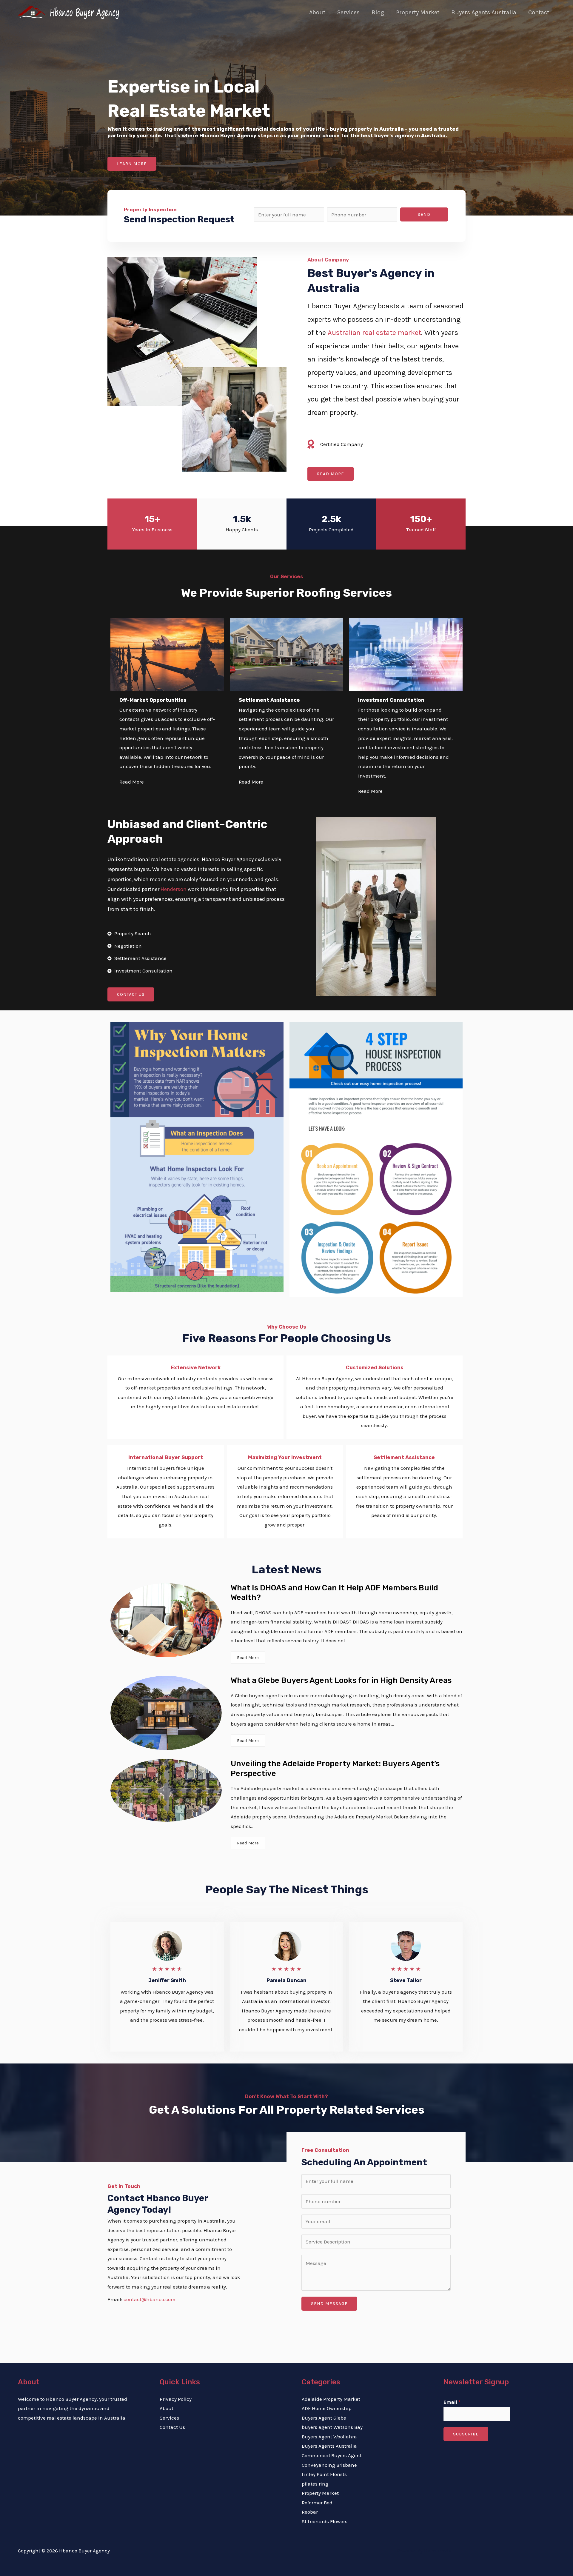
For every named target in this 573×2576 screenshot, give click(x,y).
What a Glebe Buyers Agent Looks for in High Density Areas (341, 1680)
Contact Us (172, 2427)
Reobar (310, 2512)
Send (424, 214)
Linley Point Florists (324, 2474)
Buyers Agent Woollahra (329, 2437)
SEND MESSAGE (329, 2303)
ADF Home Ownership (327, 2408)
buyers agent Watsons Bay (332, 2427)
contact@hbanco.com (150, 2299)
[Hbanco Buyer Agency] (70, 12)
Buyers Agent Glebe (324, 2418)
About (317, 12)
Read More (248, 1658)
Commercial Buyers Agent (332, 2455)
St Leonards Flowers (325, 2521)
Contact (539, 12)
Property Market (418, 12)
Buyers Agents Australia (484, 12)
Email (452, 2402)
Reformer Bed (317, 2503)
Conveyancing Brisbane (329, 2465)
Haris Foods (438, 2551)
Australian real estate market (374, 333)
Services (348, 12)
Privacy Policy (176, 2399)
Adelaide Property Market (331, 2399)
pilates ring (315, 2484)
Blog (378, 12)
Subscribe (466, 2434)
